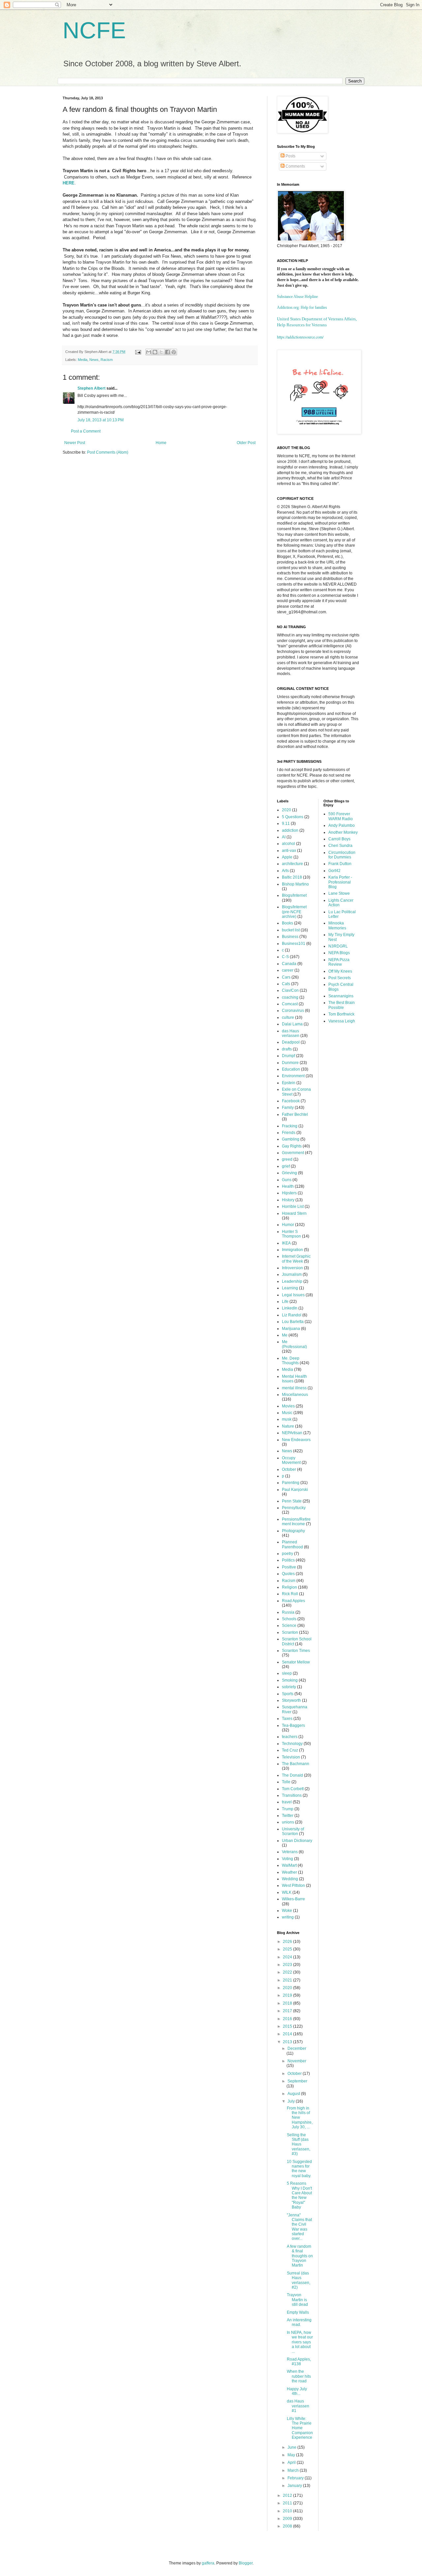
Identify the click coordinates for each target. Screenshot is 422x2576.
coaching (290, 997)
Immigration (292, 1250)
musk (287, 1419)
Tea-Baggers (293, 1725)
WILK (287, 1892)
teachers (290, 1737)
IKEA (286, 1243)
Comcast (290, 1004)
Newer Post (75, 443)
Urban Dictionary (297, 1841)
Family (288, 1108)
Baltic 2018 (292, 877)
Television (291, 1757)
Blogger (246, 2563)
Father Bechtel (295, 1114)
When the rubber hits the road (299, 2376)
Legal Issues (293, 1295)
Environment (293, 1076)
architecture (292, 864)
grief (286, 1166)
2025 (288, 1949)
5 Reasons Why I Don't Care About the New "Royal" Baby (299, 2195)
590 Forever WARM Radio (341, 816)
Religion (289, 1587)
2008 (288, 2526)
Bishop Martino (295, 884)
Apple (287, 857)
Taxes (287, 1719)
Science (289, 1626)
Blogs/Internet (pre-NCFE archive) (294, 912)
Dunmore (290, 1063)
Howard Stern (294, 1213)
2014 (288, 2034)
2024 (288, 1957)
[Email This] (149, 352)
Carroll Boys (339, 839)
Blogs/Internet (294, 895)
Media (83, 360)
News (94, 360)
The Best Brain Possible (342, 1005)
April (292, 2463)
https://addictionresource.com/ (300, 337)
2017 (288, 2011)
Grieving (289, 1173)
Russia (288, 1612)
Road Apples (293, 1601)
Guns (287, 1180)
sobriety (289, 1687)
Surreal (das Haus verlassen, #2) (299, 2280)
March (294, 2470)
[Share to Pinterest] (174, 352)
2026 (288, 1942)
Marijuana (291, 1329)
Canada (289, 964)
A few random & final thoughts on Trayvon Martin (300, 2256)
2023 (288, 1965)
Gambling (291, 1139)
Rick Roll (290, 1594)
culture (288, 1017)
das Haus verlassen (291, 1033)
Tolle (286, 1782)
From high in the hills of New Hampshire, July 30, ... (300, 2118)
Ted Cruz (290, 1750)
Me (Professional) (294, 1344)
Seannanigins (341, 996)
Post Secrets (340, 978)
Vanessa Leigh (342, 1021)
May (292, 2455)
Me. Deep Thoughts (291, 1361)
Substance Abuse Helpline (297, 297)
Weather (289, 1872)
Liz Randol (292, 1315)
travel (287, 1802)
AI (284, 837)
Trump (288, 1809)
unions (288, 1822)
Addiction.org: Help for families (302, 307)
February (296, 2478)
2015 (288, 2026)
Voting (287, 1859)
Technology (292, 1744)
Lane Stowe (339, 893)
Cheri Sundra (340, 846)
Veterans (290, 1852)
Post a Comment (86, 431)
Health (288, 1186)
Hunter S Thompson (291, 1234)
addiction (290, 830)
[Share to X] (161, 352)
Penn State (292, 1501)
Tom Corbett (293, 1789)
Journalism (292, 1274)
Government (293, 1153)
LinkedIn (290, 1308)
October (289, 1469)
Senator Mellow (296, 1662)
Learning (290, 1288)
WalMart (289, 1865)
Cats (286, 984)
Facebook (291, 1101)
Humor (288, 1225)
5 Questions (293, 817)
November (297, 2061)
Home (161, 443)
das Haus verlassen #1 (298, 2406)
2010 (288, 2511)
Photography (293, 1531)
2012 (288, 2495)
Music (287, 1413)
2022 (288, 1972)
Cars (286, 977)
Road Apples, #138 (299, 2362)
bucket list (291, 930)
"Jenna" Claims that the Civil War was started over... (299, 2227)
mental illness (294, 1388)
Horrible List (293, 1207)
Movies (288, 1406)
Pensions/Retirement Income (296, 1522)
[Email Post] (138, 352)
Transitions (292, 1795)
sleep (287, 1673)
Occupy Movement (291, 1460)
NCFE (94, 30)
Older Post (246, 443)
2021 (288, 1980)
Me (285, 1335)
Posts (290, 156)
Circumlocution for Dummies (342, 855)
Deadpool (291, 1042)
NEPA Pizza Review (339, 962)
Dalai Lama (292, 1024)
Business (290, 937)
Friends (289, 1133)
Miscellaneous (295, 1395)
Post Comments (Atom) (108, 452)
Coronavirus (293, 1011)
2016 (288, 2019)
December (297, 2048)
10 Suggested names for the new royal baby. (299, 2169)
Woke (287, 1911)
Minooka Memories (337, 925)
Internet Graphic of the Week (296, 1259)
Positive (289, 1567)
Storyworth (291, 1700)
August (294, 2094)
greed (287, 1159)
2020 (286, 810)
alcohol (288, 844)
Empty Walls (298, 2312)
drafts (287, 1049)
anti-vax (289, 851)
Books (287, 923)
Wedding (290, 1879)
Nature (288, 1426)
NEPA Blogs (339, 953)
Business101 (294, 944)
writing (288, 1917)
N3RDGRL (338, 946)
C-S (285, 957)
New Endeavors (296, 1440)
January (295, 2486)
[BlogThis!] (155, 352)
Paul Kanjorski (295, 1490)
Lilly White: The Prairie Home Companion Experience (300, 2428)
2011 (288, 2503)
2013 (288, 2042)
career (288, 970)
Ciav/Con (290, 990)
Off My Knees (340, 971)
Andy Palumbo (342, 825)
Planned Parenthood (292, 1544)
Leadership (292, 1281)
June (292, 2447)
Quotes (288, 1574)
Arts (285, 871)
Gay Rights (292, 1146)
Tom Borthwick (341, 1014)
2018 (288, 2003)
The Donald (292, 1775)
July (292, 2101)
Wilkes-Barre (293, 1899)
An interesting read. (299, 2322)
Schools (289, 1619)
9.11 (286, 823)
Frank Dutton (340, 864)
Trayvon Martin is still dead (297, 2300)
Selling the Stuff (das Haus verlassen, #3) (299, 2144)
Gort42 (334, 871)
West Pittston (293, 1885)
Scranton (290, 1632)
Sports (288, 1694)
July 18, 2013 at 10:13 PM (101, 420)
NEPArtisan (292, 1433)
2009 (288, 2519)
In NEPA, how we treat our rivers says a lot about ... (300, 2342)
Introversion (292, 1268)
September (297, 2081)
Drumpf (288, 1056)
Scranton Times (296, 1651)
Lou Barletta (293, 1322)
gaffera (208, 2563)
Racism (107, 360)
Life (285, 1302)
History (288, 1200)
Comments (295, 166)
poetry (287, 1554)
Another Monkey (343, 832)
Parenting (291, 1483)
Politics (288, 1560)
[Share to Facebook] (167, 352)
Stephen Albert (91, 388)
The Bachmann (296, 1764)
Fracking (290, 1126)
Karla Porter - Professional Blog (340, 882)
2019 (288, 1995)
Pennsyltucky (294, 1508)
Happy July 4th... (297, 2391)
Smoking (290, 1680)
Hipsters (289, 1193)
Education (291, 1069)
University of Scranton (293, 1831)
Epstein (289, 1083)
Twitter (288, 1816)
